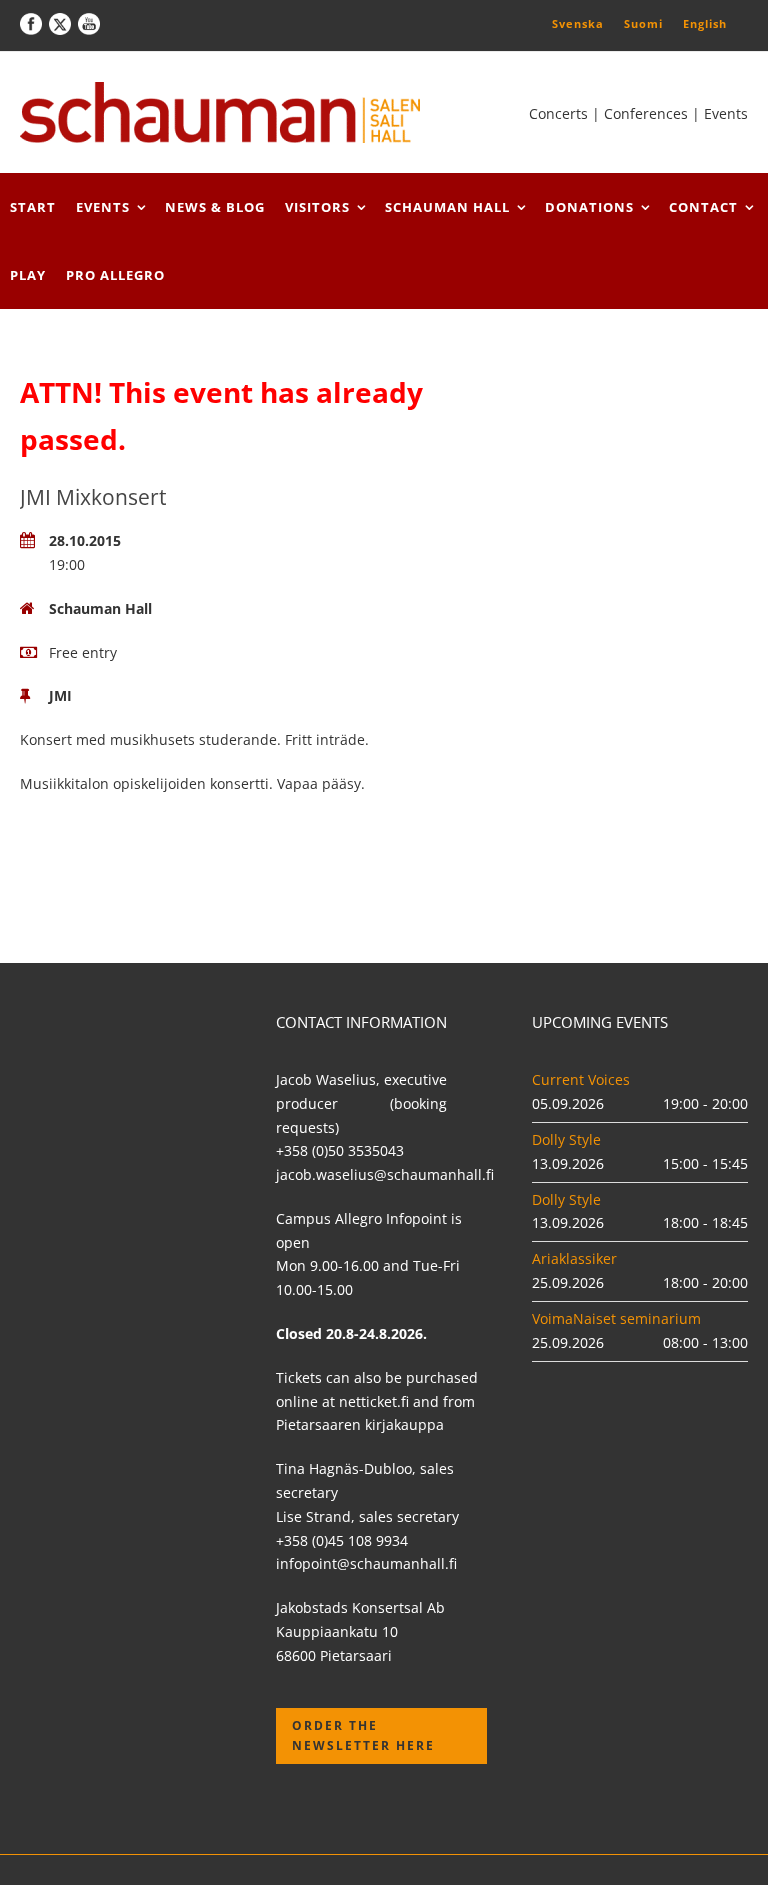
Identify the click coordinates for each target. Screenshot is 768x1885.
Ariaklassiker (574, 1258)
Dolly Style (566, 1139)
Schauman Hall (447, 207)
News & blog (215, 207)
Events (103, 207)
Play (28, 275)
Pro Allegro (115, 275)
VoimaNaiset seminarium (616, 1318)
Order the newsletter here (363, 1735)
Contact (703, 207)
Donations (589, 207)
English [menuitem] (705, 23)
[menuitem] (578, 23)
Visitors (317, 207)
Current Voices (581, 1079)
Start (33, 207)
